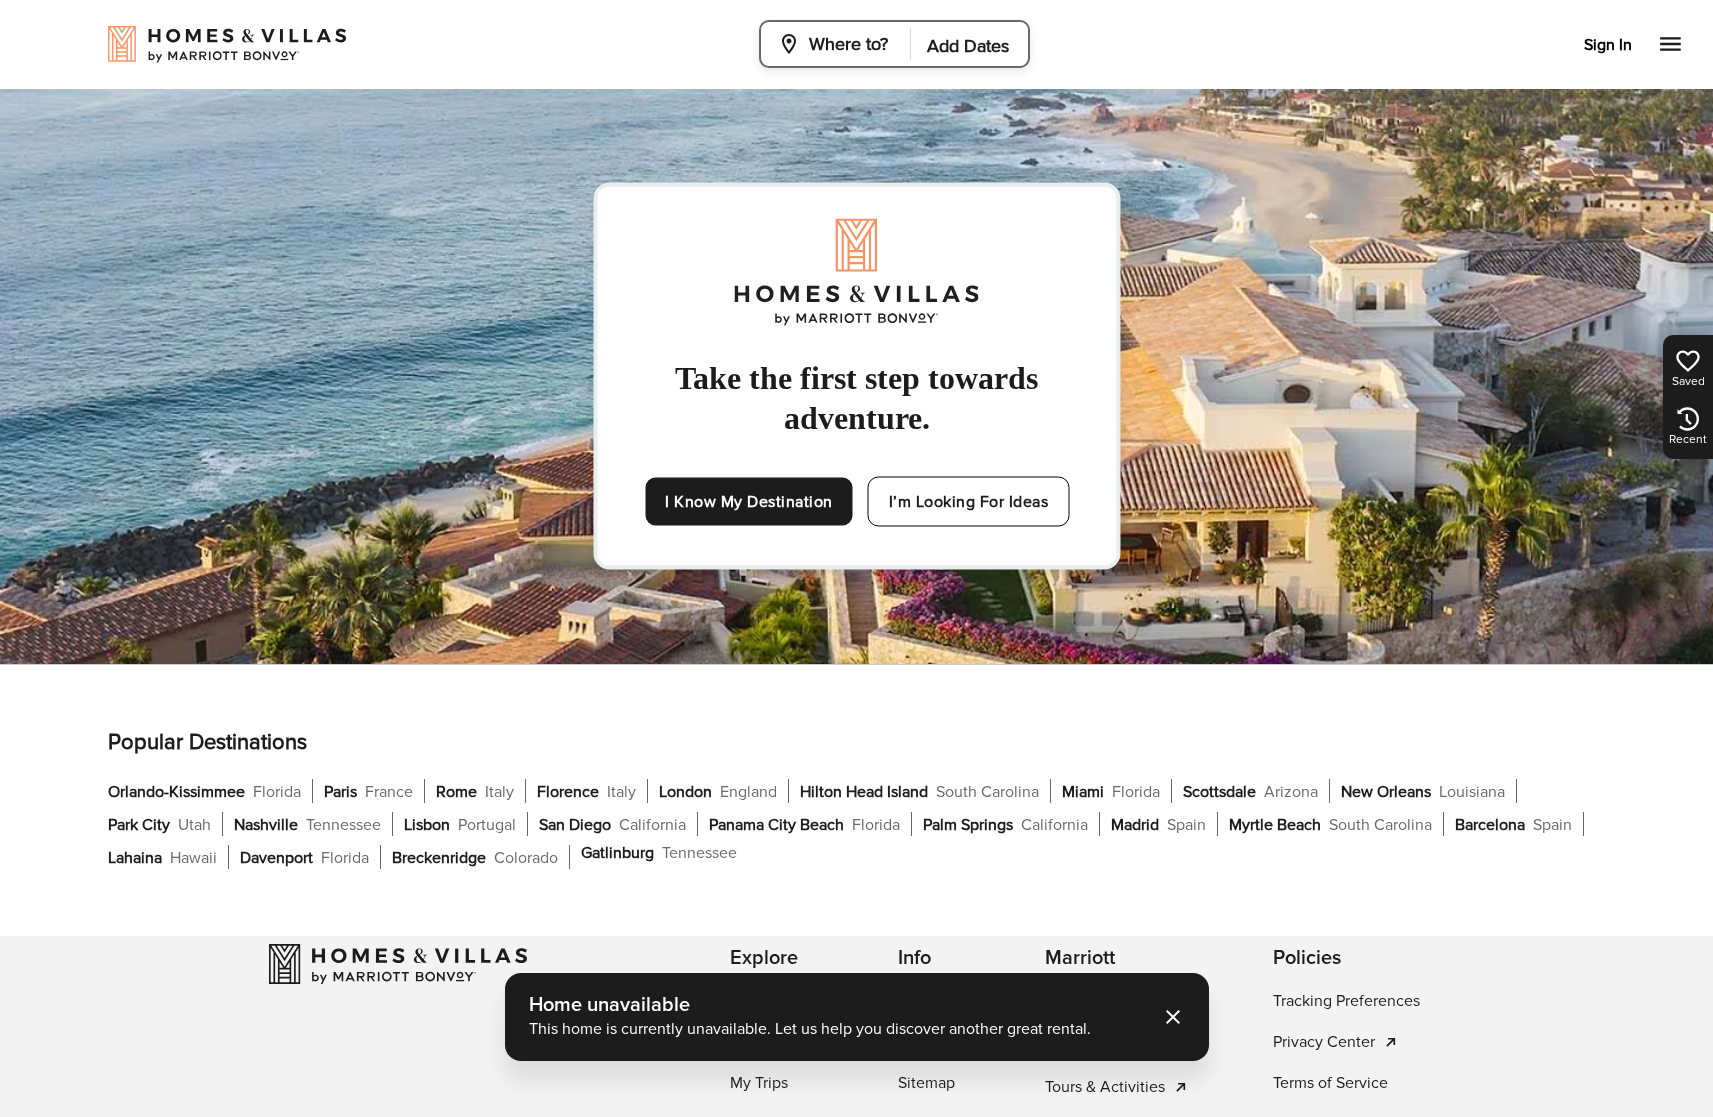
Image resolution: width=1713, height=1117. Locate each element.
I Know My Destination (749, 502)
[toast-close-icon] (1173, 1017)
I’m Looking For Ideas (969, 502)
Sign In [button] (1608, 45)
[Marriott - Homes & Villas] (398, 964)
